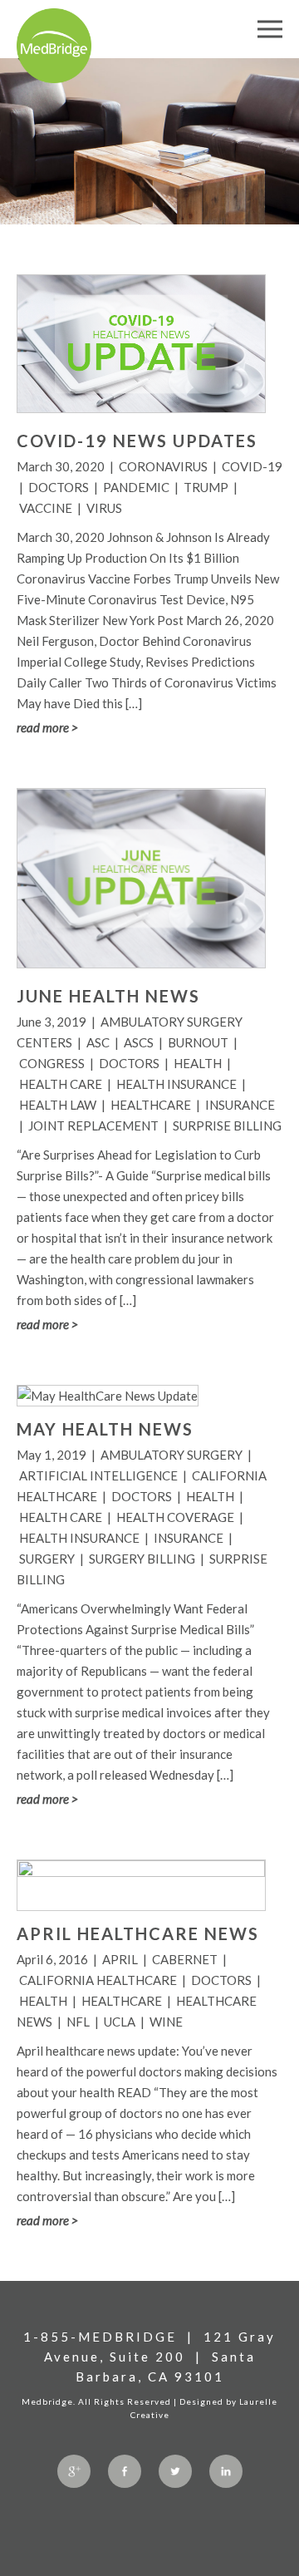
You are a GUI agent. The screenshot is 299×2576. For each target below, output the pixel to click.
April (120, 1959)
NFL (78, 2022)
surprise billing (227, 1125)
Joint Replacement (93, 1125)
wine (166, 2022)
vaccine (46, 508)
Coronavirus (163, 466)
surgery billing (142, 1559)
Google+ (74, 2471)
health (198, 1063)
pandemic (136, 487)
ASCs (139, 1042)
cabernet (185, 1959)
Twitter (175, 2471)
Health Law (58, 1105)
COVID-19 (252, 466)
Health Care (61, 1084)
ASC (98, 1042)
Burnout (198, 1042)
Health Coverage (175, 1517)
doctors (59, 487)
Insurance (240, 1105)
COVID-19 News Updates (137, 441)
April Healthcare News (138, 1933)
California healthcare (98, 1980)
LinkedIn (226, 2471)
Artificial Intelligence (98, 1475)
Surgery (47, 1559)
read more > (47, 727)
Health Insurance (176, 1084)
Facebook (125, 2471)
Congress (52, 1063)
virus (104, 508)
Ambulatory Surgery (172, 1455)
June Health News (108, 996)
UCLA (120, 2022)
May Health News (105, 1429)
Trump (206, 487)
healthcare (151, 1105)
